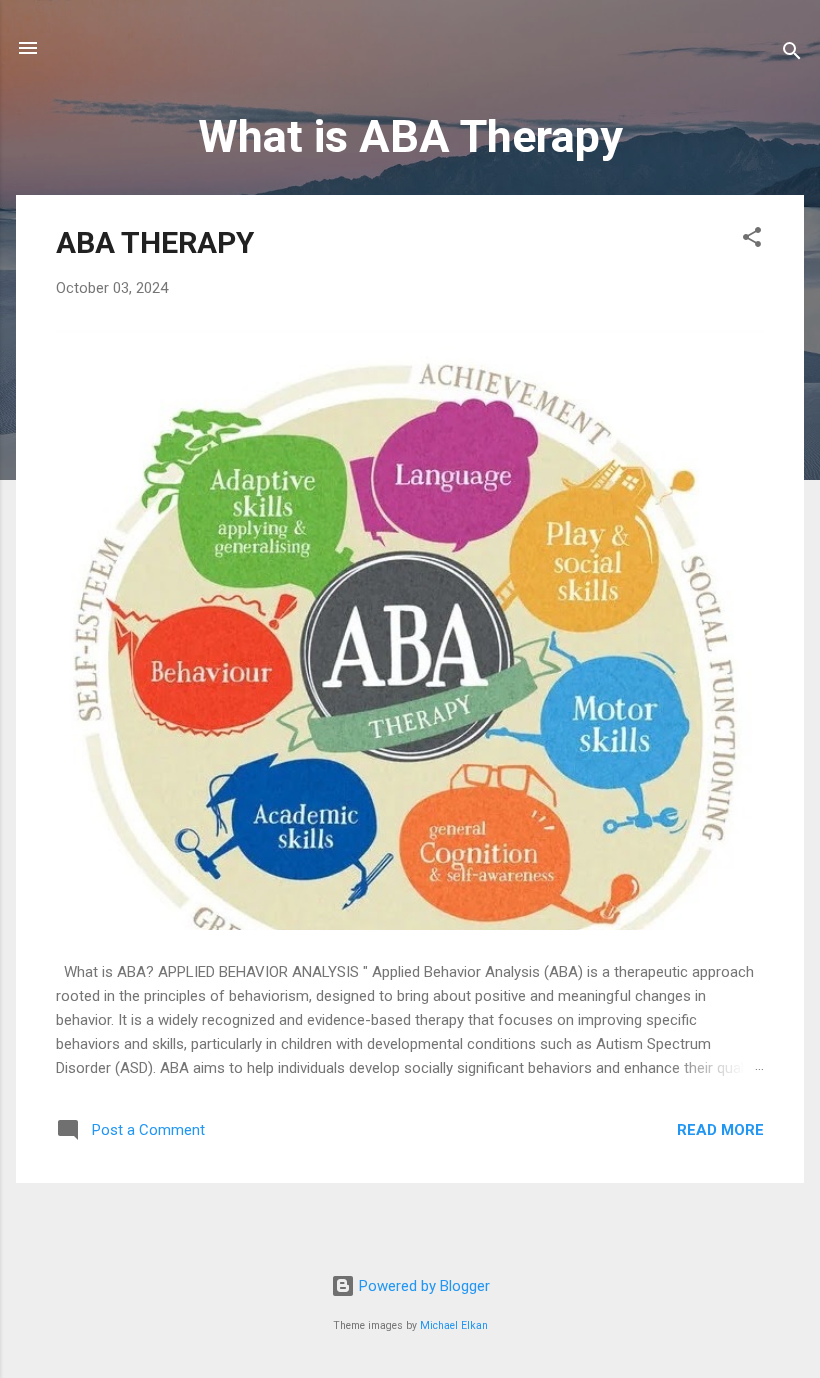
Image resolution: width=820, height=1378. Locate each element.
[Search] (792, 54)
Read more (720, 1130)
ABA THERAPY (155, 242)
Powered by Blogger (422, 1286)
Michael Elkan (454, 1325)
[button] (752, 240)
